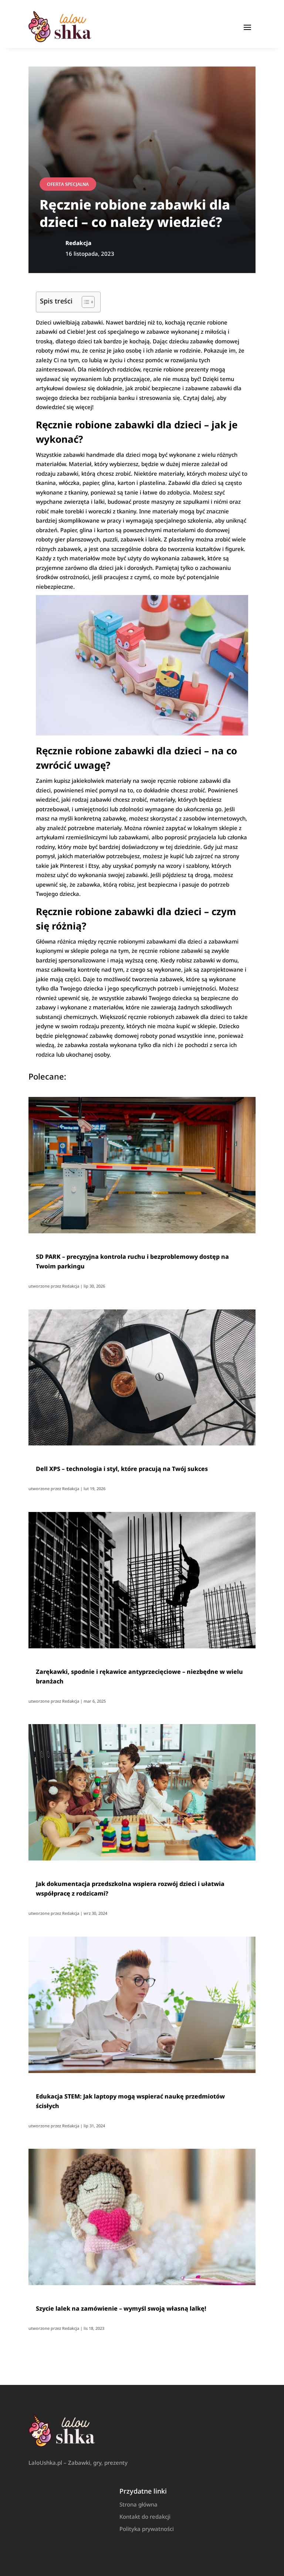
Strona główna (138, 2504)
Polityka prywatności (147, 2529)
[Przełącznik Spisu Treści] (84, 302)
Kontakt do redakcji (145, 2516)
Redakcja (71, 1286)
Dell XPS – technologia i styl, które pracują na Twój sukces (122, 1469)
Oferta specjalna (68, 184)
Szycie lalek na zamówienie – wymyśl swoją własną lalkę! (121, 2308)
